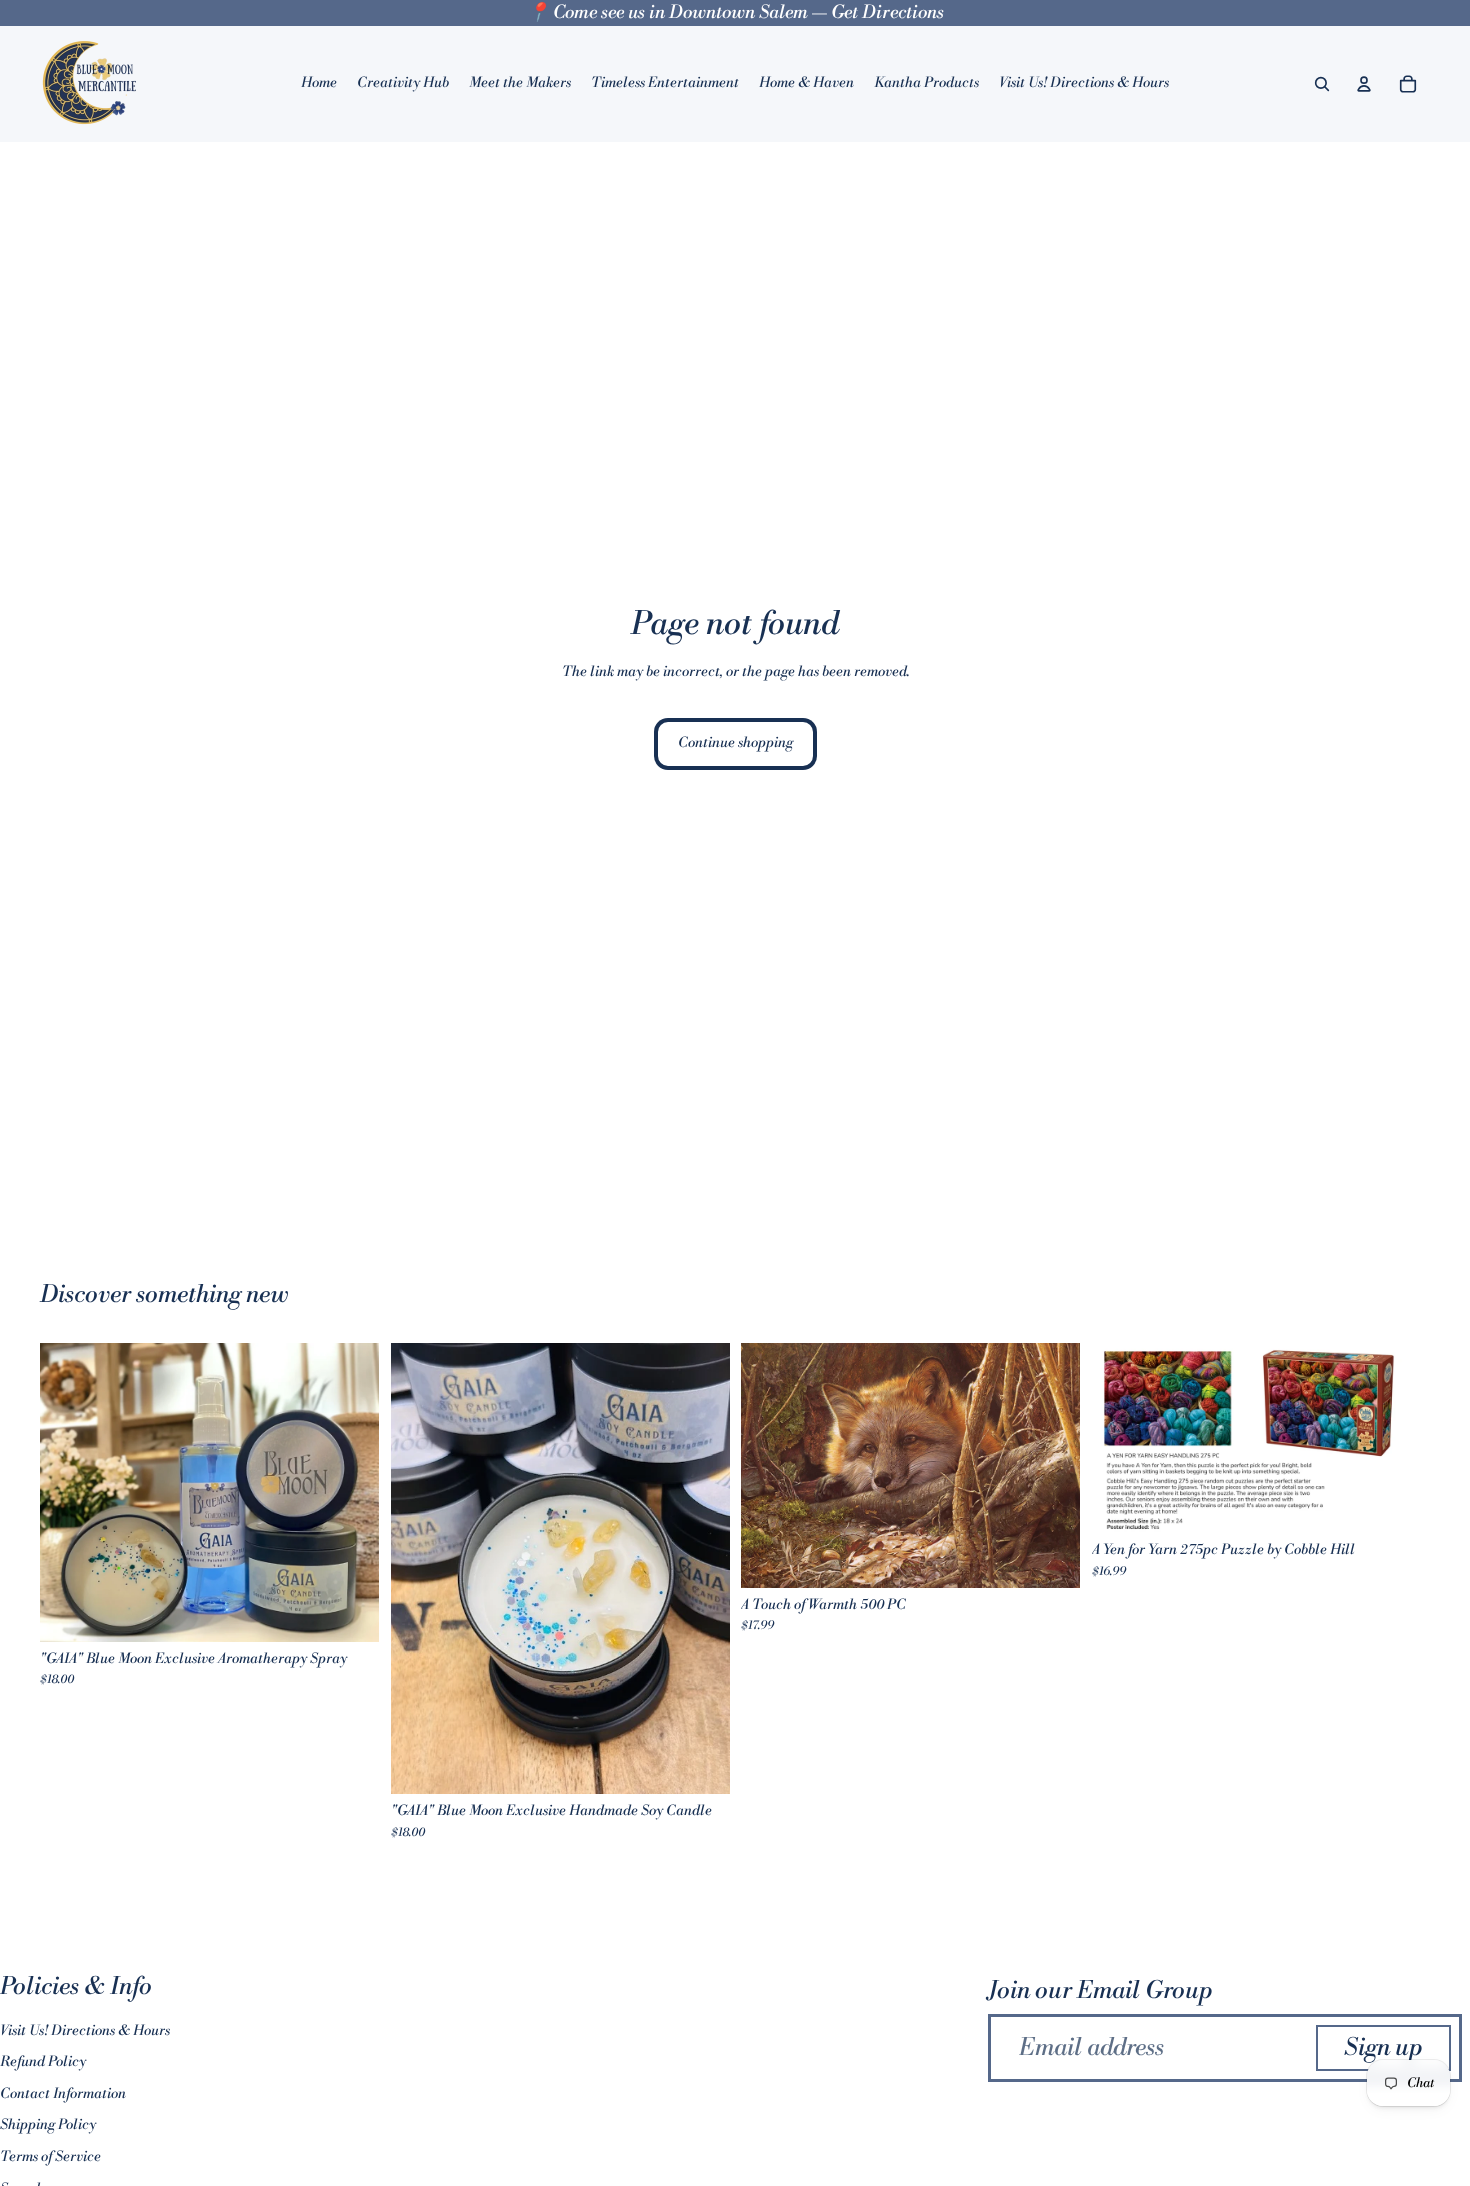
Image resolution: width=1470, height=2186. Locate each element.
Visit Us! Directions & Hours (85, 2031)
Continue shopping (735, 743)
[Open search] (1322, 84)
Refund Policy (43, 2062)
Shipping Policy (48, 2125)
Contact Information (63, 2094)
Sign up (1383, 2048)
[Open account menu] (1364, 84)
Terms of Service (50, 2157)
